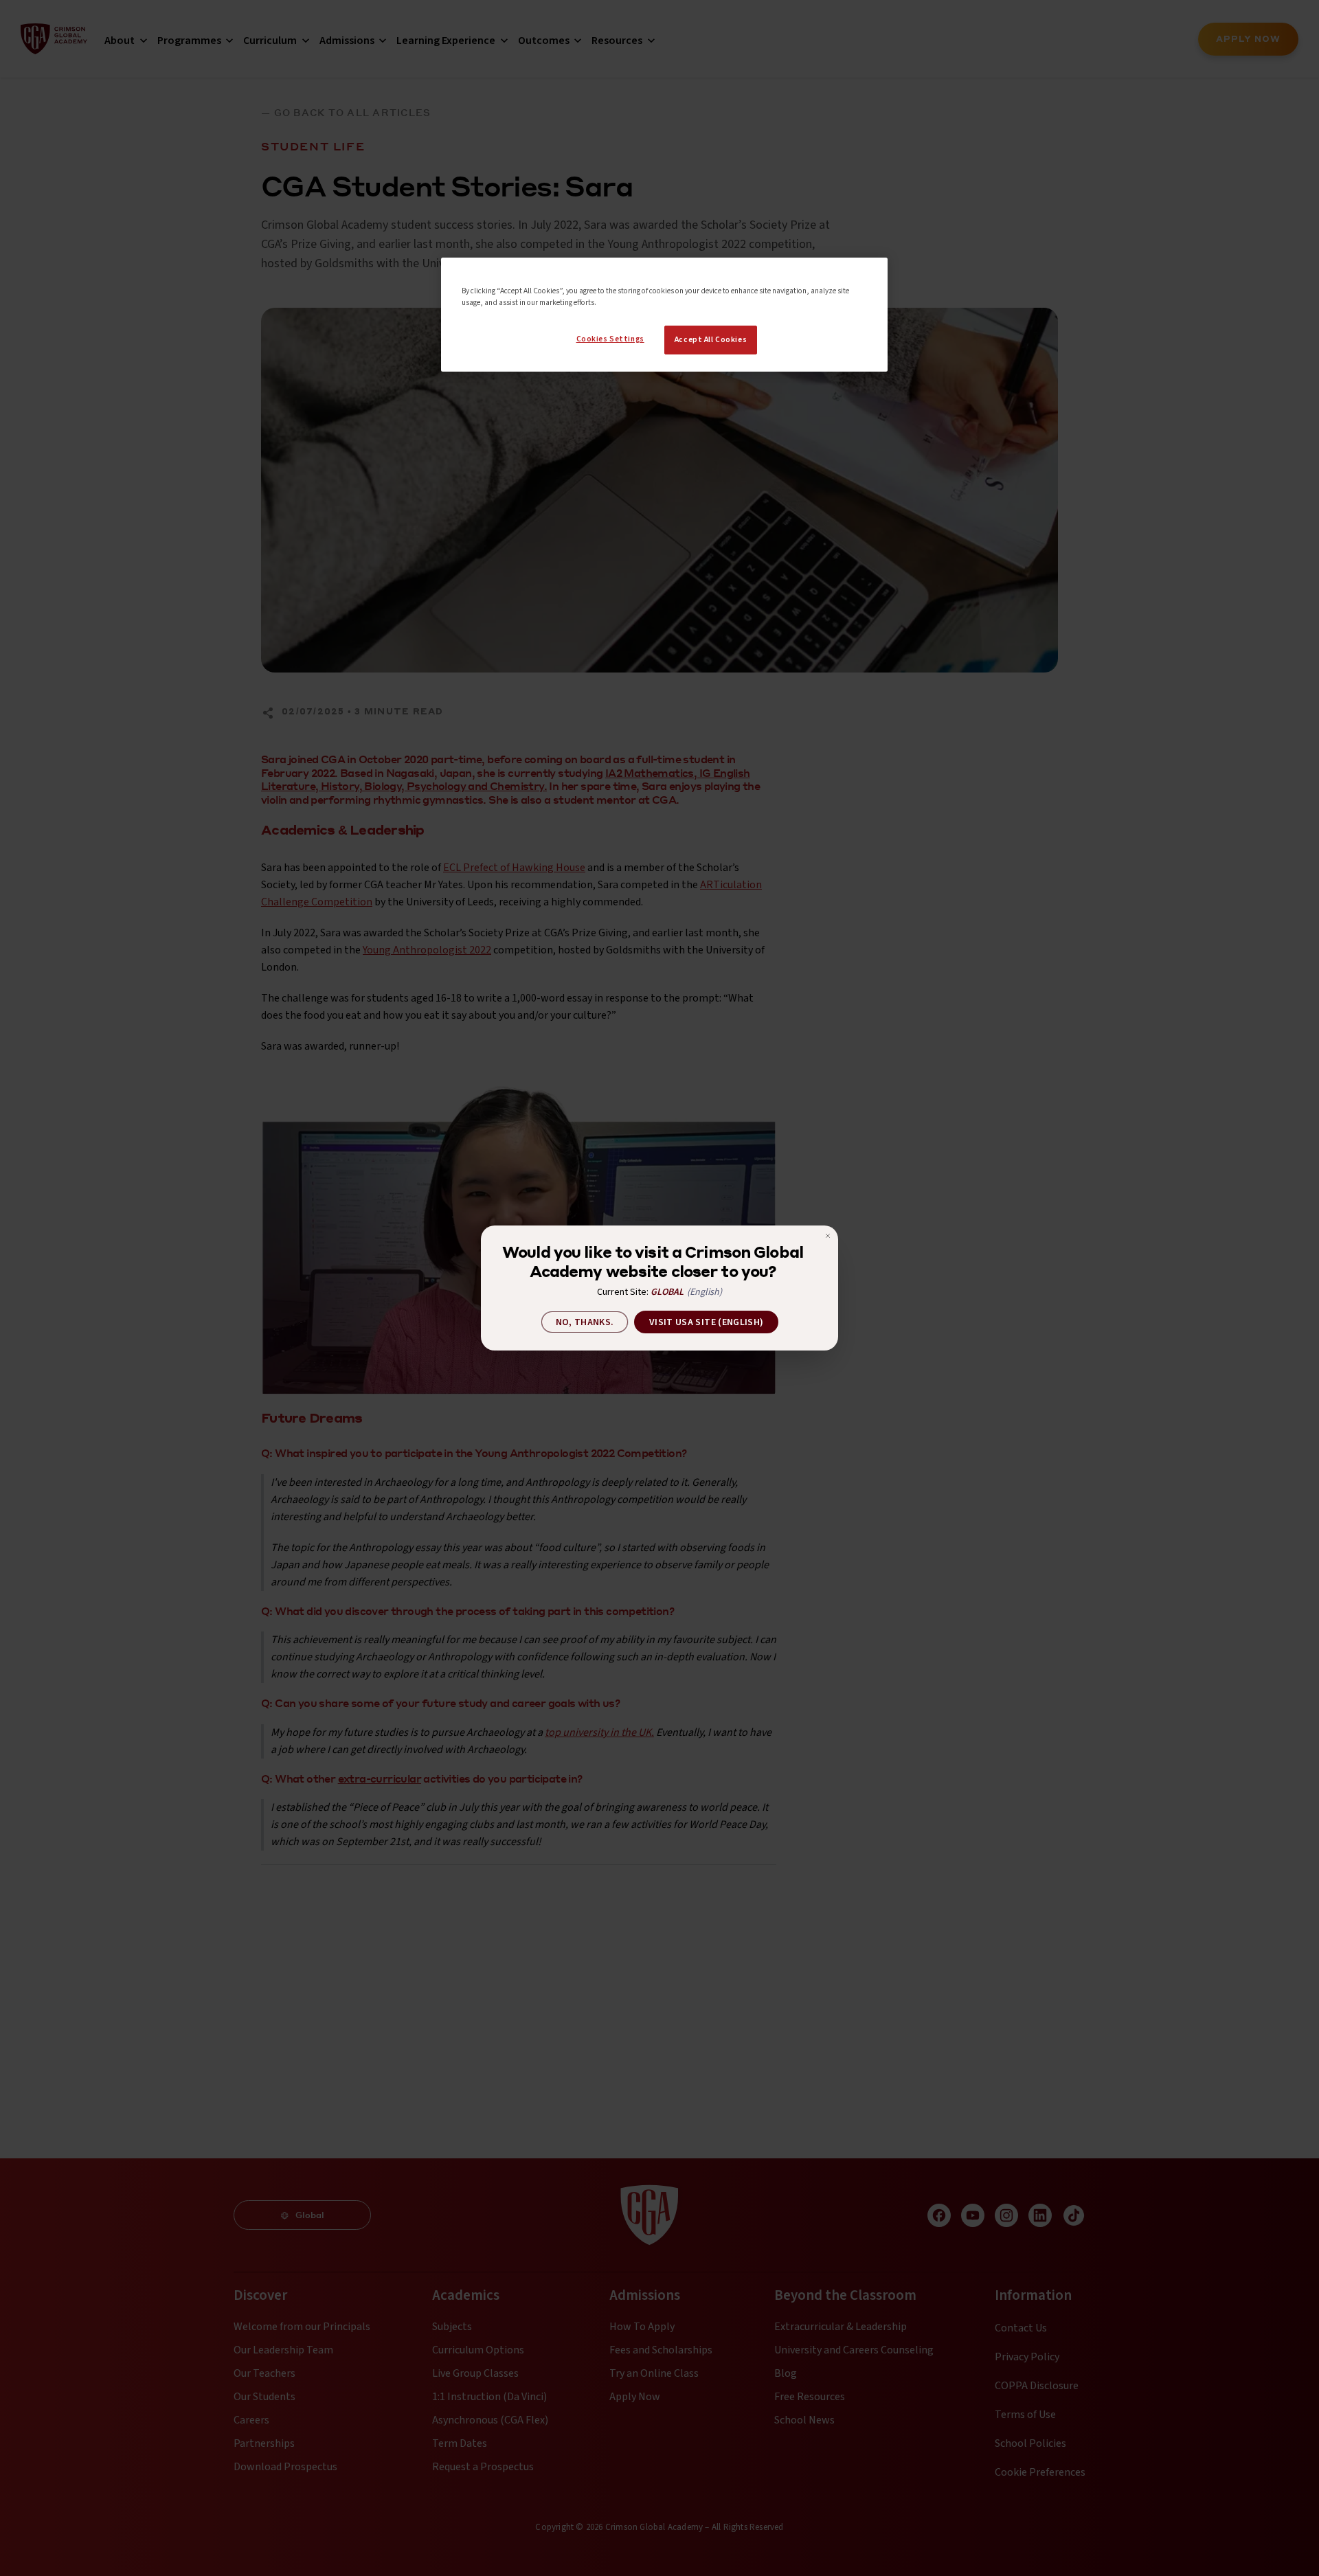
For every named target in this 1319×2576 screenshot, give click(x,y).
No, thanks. (585, 1322)
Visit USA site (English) (706, 1322)
